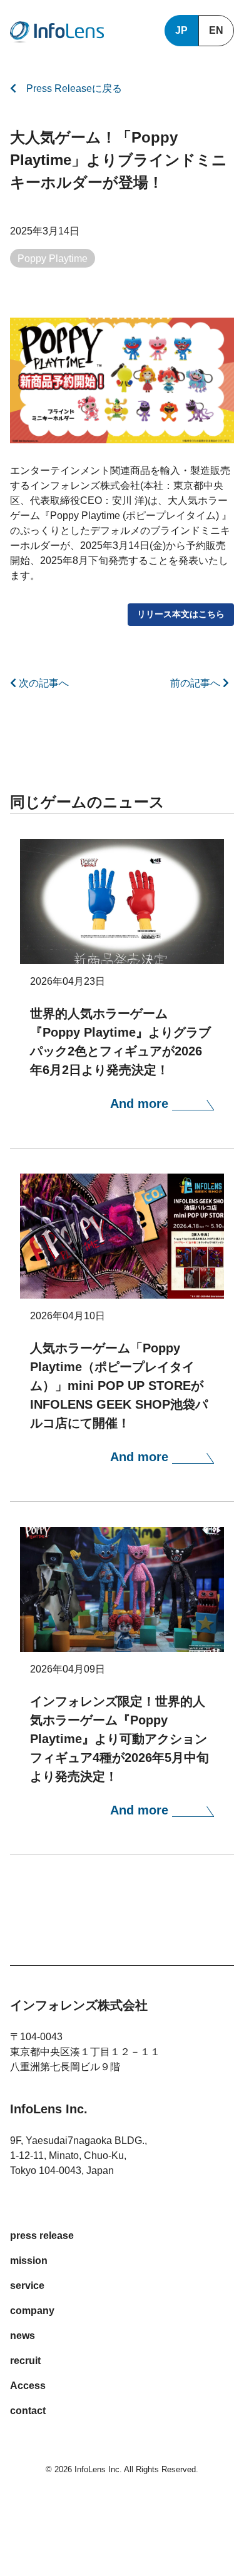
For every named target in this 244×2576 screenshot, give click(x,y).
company (32, 2311)
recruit (25, 2361)
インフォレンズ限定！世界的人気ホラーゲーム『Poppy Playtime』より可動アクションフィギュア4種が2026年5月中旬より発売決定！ (119, 1739)
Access (28, 2386)
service (27, 2286)
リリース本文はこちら (181, 614)
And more (141, 1104)
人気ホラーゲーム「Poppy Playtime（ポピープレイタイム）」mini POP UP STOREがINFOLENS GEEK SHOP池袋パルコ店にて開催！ (119, 1386)
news (23, 2336)
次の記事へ (43, 683)
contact (28, 2411)
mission (29, 2261)
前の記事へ (196, 683)
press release (42, 2236)
